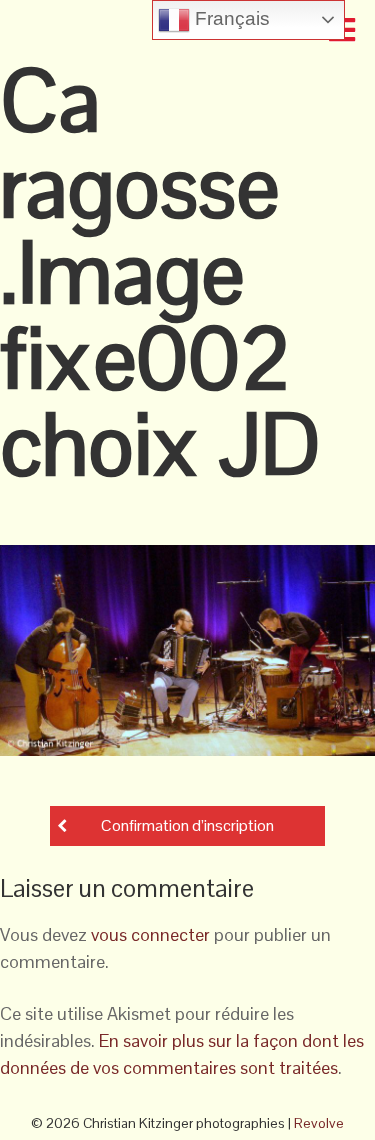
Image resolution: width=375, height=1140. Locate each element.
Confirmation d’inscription (187, 825)
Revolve (319, 1123)
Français (230, 18)
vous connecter (150, 934)
